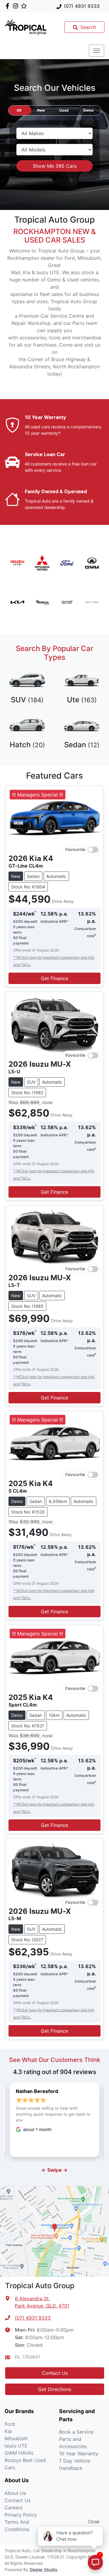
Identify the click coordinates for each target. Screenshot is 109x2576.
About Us (15, 2493)
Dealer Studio (44, 2570)
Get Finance (54, 978)
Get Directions (55, 2389)
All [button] (19, 110)
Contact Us (55, 2373)
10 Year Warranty (79, 2454)
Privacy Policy (21, 2515)
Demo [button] (88, 110)
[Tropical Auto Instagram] (17, 6)
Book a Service (76, 2432)
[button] (97, 51)
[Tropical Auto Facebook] (9, 6)
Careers (13, 2508)
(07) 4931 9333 (82, 6)
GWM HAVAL (19, 2453)
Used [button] (64, 110)
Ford (10, 2424)
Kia (8, 2431)
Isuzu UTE (16, 2446)
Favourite (75, 850)
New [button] (41, 110)
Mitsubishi (16, 2438)
